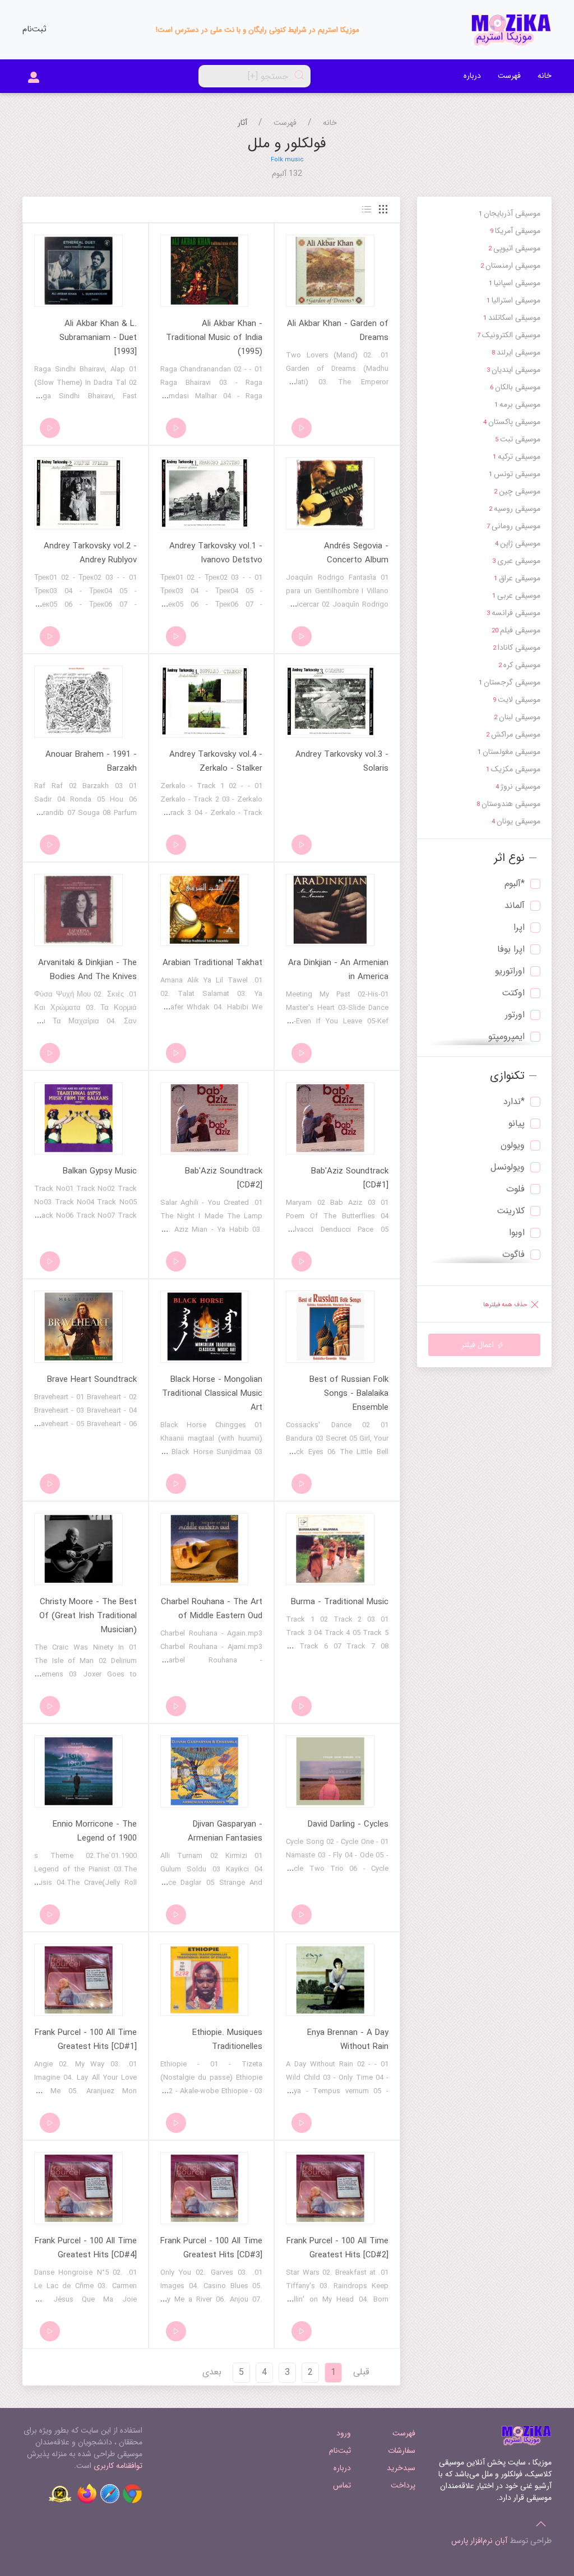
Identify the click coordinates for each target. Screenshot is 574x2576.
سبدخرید (401, 2468)
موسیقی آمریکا (515, 231)
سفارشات (401, 2451)
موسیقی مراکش (513, 734)
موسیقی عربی (516, 595)
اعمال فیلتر (479, 1345)
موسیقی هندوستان (508, 804)
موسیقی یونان (516, 821)
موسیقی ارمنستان (510, 265)
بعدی (212, 2372)
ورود (344, 2433)
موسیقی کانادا (517, 648)
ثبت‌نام (34, 29)
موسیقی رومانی (513, 526)
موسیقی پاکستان (512, 422)
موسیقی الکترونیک (509, 335)
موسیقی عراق (517, 578)
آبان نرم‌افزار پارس (479, 2541)
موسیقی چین (517, 491)
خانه (545, 76)
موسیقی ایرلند (516, 352)
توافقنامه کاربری (118, 2466)
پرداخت (403, 2485)
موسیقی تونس (515, 474)
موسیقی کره (519, 665)
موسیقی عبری (516, 561)
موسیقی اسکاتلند (512, 318)
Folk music (287, 160)
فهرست (509, 76)
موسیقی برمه (517, 404)
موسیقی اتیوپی (514, 248)
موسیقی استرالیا (513, 300)
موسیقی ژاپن (518, 543)
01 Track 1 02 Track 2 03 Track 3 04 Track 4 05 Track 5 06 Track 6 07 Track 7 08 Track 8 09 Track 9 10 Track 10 (337, 1646)
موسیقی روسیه (515, 509)
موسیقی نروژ (518, 786)
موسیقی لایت (517, 700)
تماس (342, 2485)
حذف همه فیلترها (506, 1305)
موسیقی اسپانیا (515, 283)
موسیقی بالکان (515, 387)
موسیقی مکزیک (513, 769)
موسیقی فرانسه (513, 613)
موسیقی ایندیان (513, 370)
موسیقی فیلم (516, 630)
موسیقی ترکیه (517, 456)
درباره (472, 76)
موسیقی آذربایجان (510, 213)
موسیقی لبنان (517, 717)
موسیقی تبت (518, 439)
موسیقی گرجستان (510, 682)
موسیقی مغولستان (509, 752)
